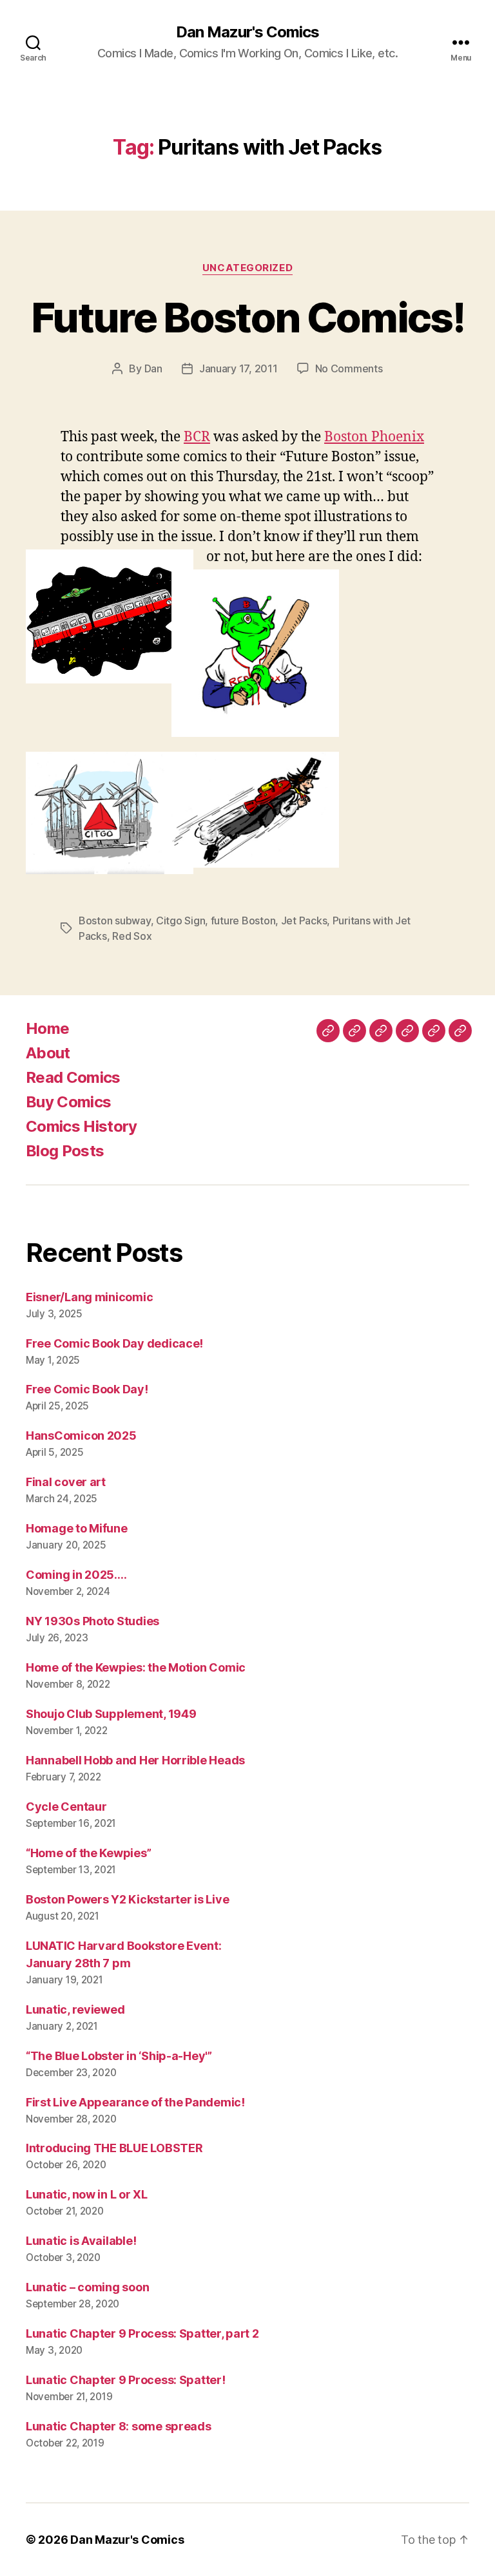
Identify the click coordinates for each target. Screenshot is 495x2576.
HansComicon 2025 (81, 1436)
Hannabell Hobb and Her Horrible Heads (135, 1760)
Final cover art (66, 1482)
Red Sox (132, 936)
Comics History (82, 1126)
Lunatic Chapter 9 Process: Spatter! (126, 2380)
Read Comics (73, 1077)
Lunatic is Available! (81, 2241)
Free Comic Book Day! (87, 1389)
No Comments (349, 368)
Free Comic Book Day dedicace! (114, 1343)
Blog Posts (65, 1151)
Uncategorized (247, 268)
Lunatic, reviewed (75, 2009)
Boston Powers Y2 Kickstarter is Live (127, 1899)
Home (47, 1028)
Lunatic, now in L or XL (87, 2194)
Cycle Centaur (66, 1807)
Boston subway (115, 921)
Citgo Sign (180, 921)
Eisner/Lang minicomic (89, 1297)
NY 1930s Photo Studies (92, 1621)
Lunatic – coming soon (87, 2287)
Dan (153, 368)
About (48, 1053)
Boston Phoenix (374, 437)
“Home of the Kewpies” (88, 1853)
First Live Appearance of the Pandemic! (135, 2102)
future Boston (243, 921)
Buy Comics (68, 1102)
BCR (197, 437)
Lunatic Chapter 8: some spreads (119, 2426)
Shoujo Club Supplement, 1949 (111, 1714)
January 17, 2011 (238, 368)
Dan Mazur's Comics (247, 32)
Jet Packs (304, 921)
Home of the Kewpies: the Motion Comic (136, 1667)
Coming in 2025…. (76, 1575)
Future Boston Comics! (247, 317)
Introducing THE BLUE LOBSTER (114, 2148)
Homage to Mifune (77, 1528)
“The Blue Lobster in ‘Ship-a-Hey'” (119, 2056)
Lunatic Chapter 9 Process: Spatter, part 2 (142, 2333)
